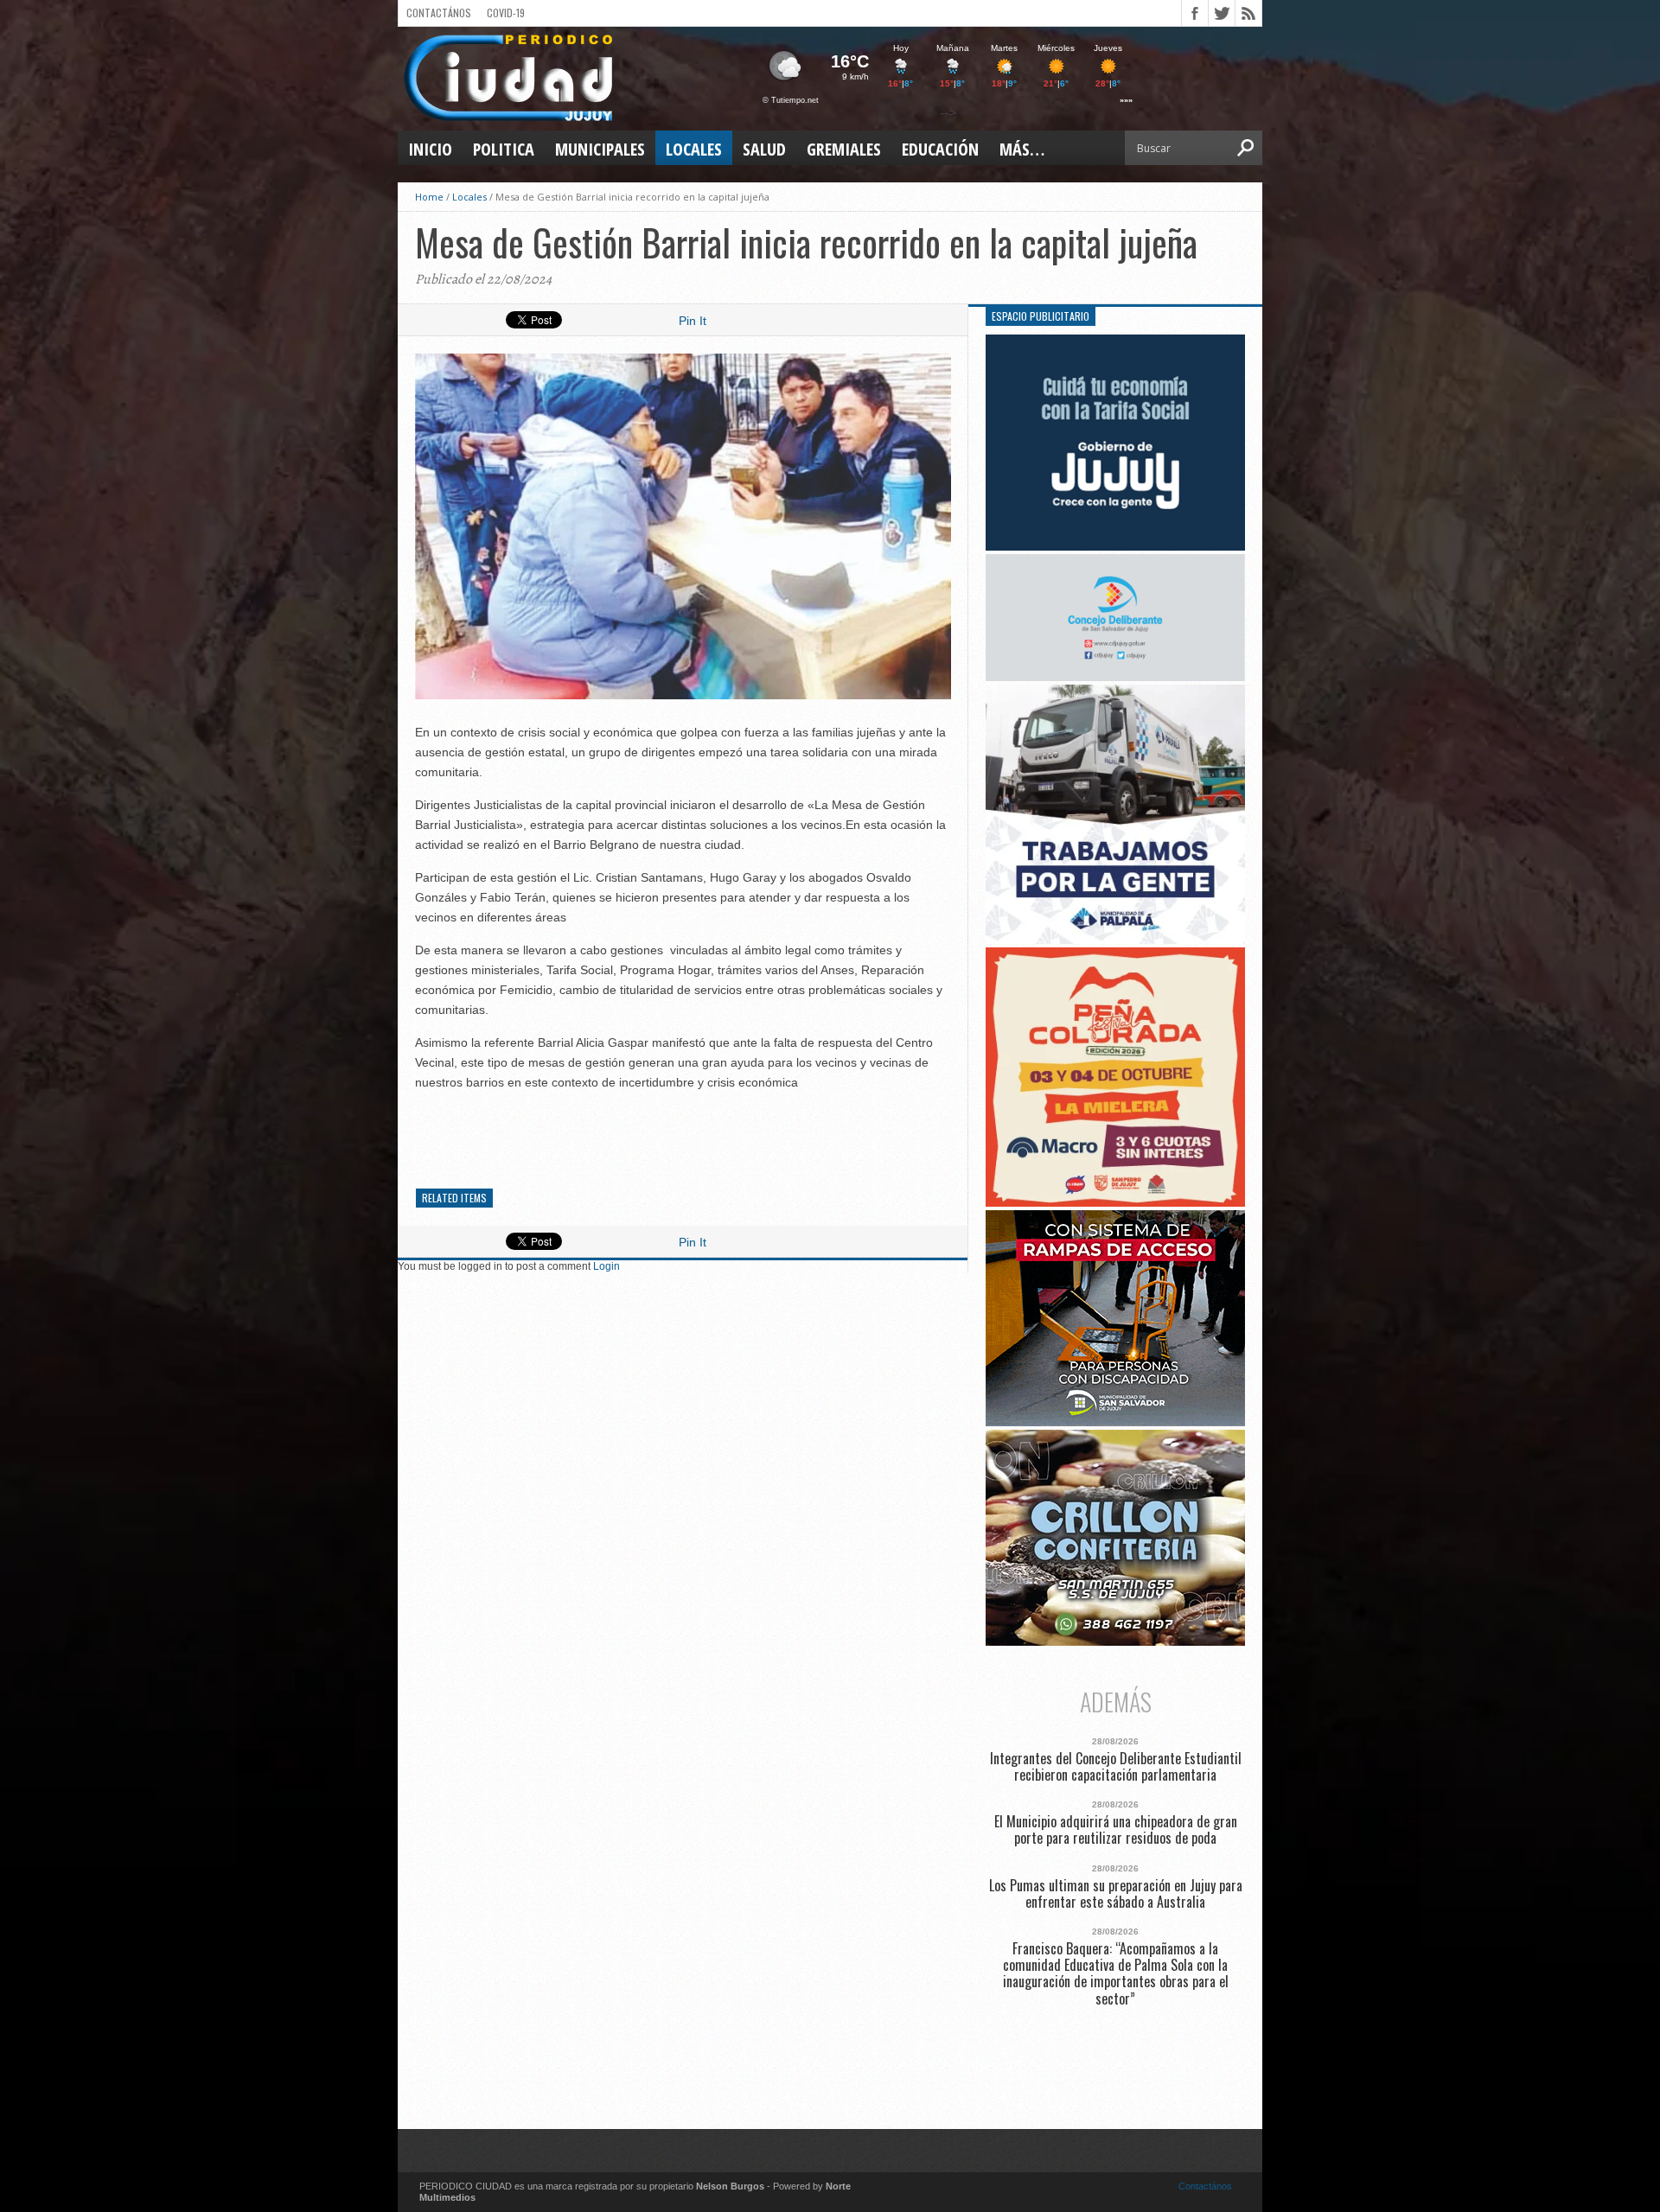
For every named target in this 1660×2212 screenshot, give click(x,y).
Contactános (1205, 2186)
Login (607, 1266)
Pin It (693, 321)
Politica (504, 149)
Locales (694, 149)
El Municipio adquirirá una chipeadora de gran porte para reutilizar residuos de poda (1116, 1830)
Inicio (430, 149)
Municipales (600, 149)
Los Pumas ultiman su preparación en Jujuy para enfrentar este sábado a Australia (1116, 1894)
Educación (940, 149)
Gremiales (844, 149)
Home (429, 197)
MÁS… (1022, 149)
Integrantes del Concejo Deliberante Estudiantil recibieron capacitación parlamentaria (1116, 1767)
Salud (764, 149)
